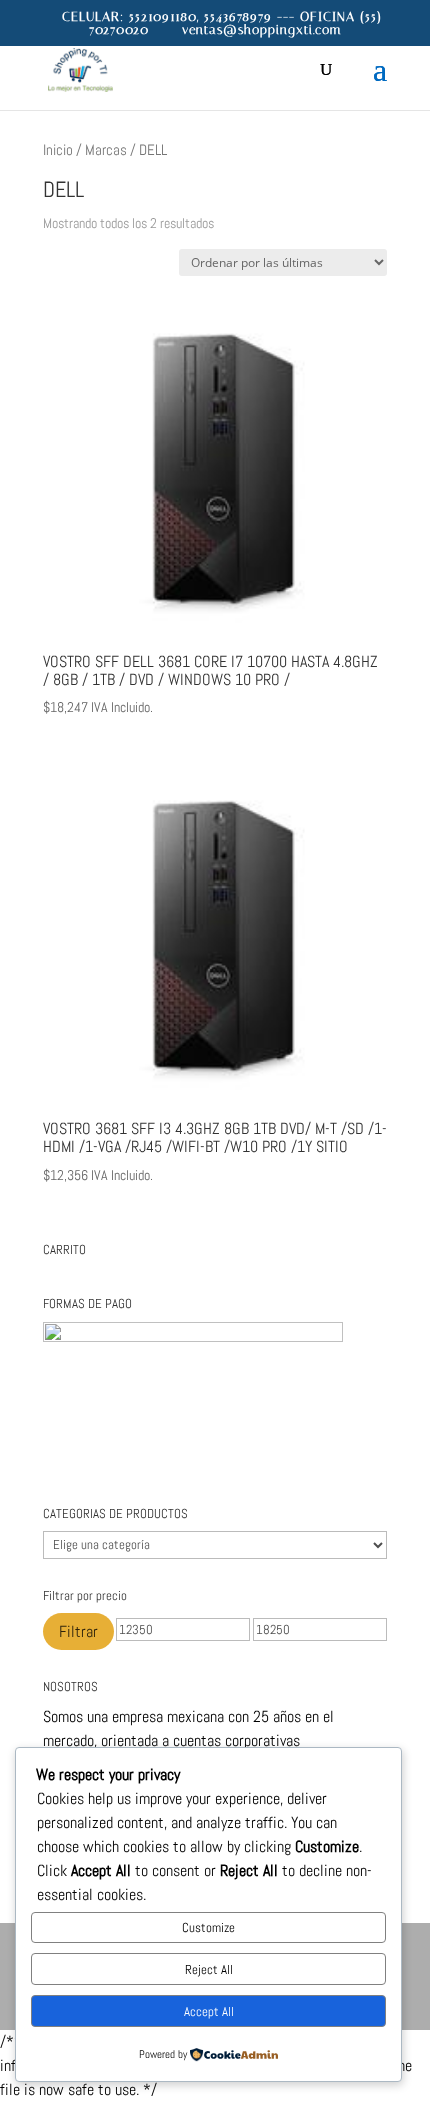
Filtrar (78, 1631)
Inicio (58, 150)
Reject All (209, 1969)
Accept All (209, 2011)
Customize (208, 1927)
